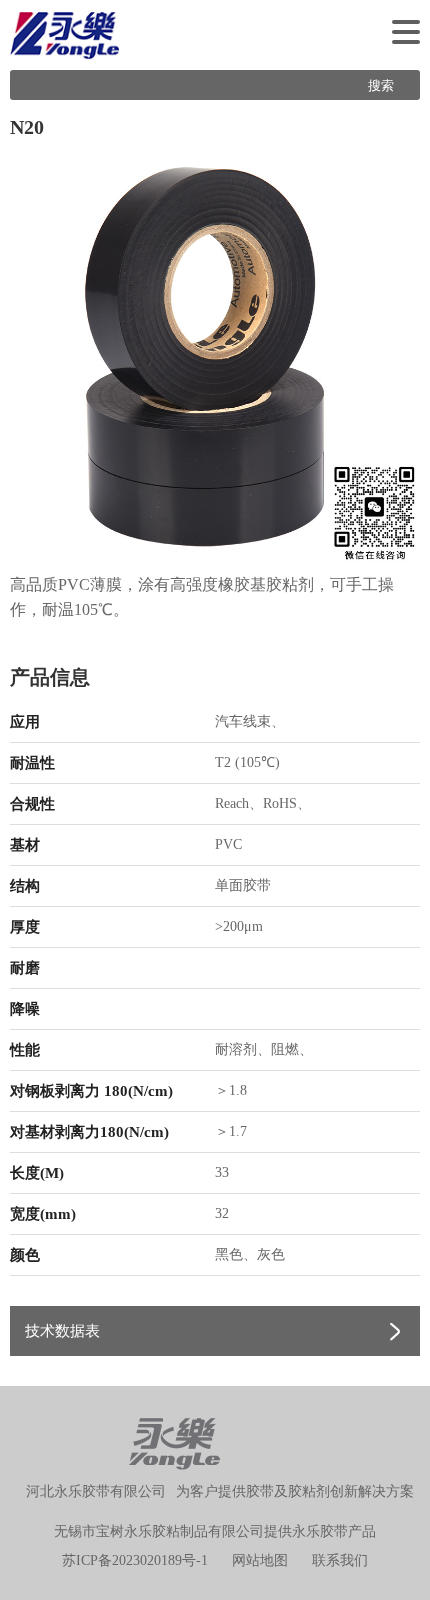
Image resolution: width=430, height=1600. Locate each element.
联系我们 (340, 1560)
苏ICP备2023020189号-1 (135, 1560)
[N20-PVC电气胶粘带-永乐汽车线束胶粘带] (215, 357)
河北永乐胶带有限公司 (96, 1491)
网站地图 (260, 1560)
